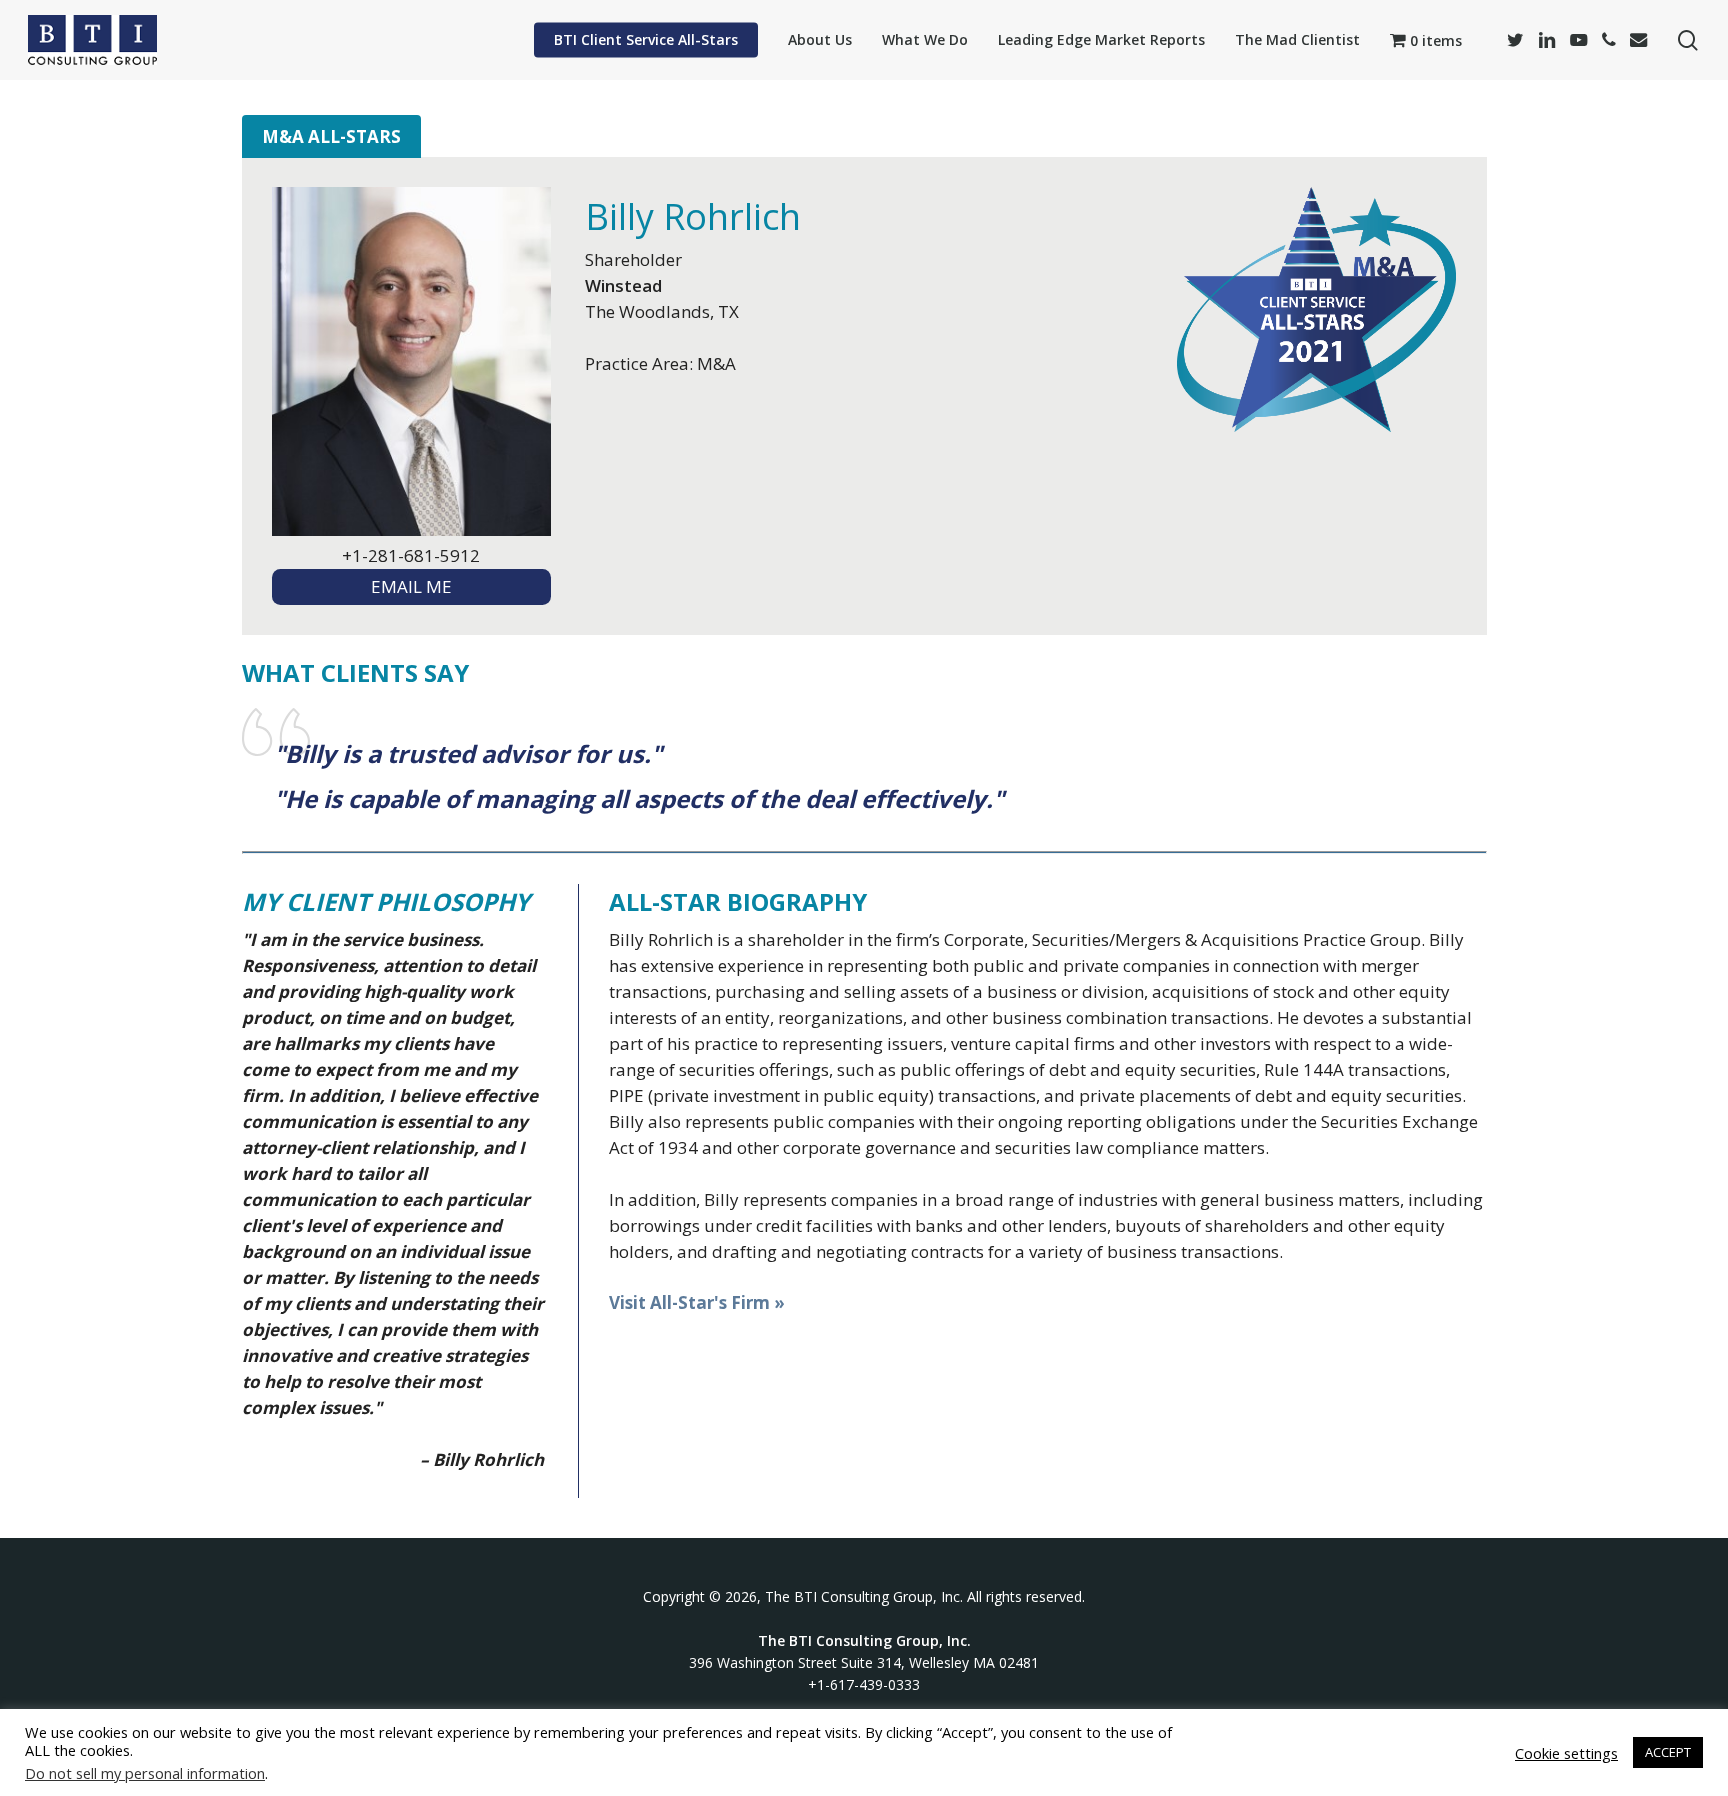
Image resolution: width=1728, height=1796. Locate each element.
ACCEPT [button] (1668, 1752)
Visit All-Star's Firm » (697, 1302)
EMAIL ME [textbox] (411, 586)
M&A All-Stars (331, 136)
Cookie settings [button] (1566, 1753)
